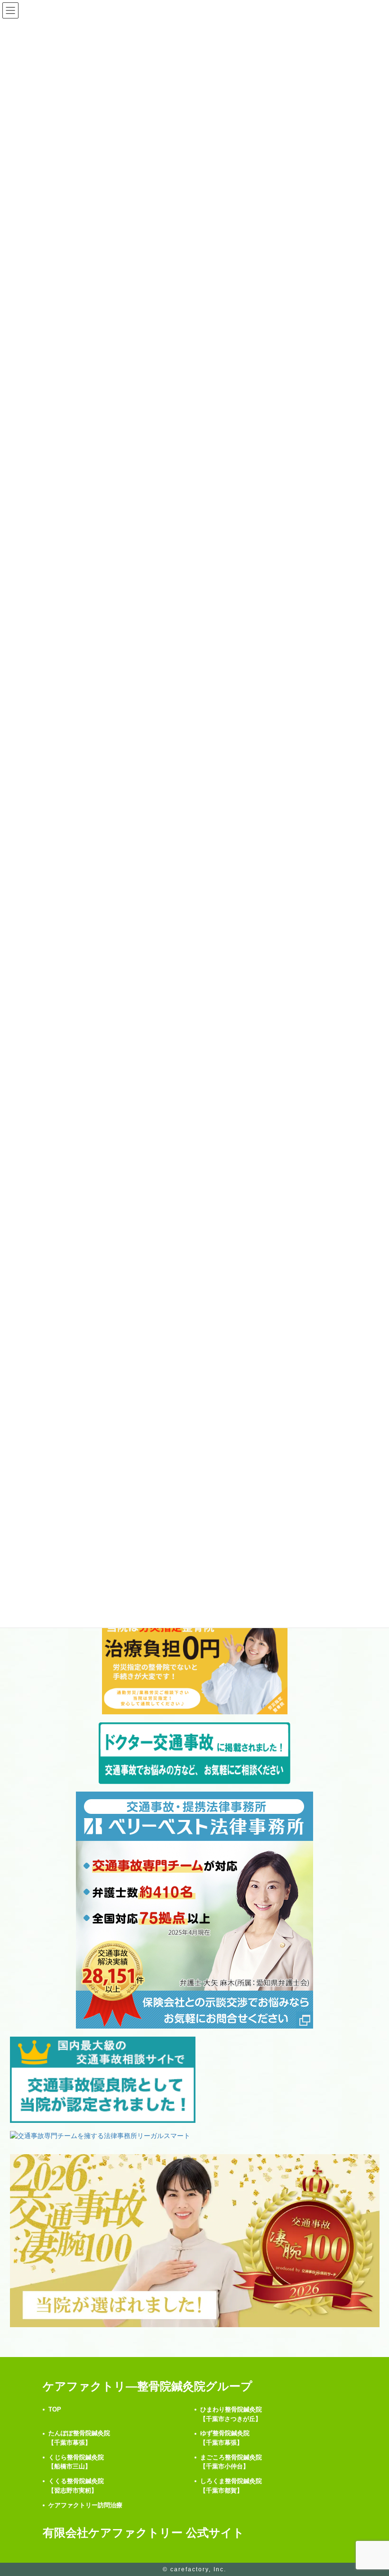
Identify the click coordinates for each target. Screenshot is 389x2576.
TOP (55, 2409)
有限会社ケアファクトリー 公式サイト (144, 2533)
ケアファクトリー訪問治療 (85, 2505)
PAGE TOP (371, 2490)
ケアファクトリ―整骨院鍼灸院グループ (148, 2386)
